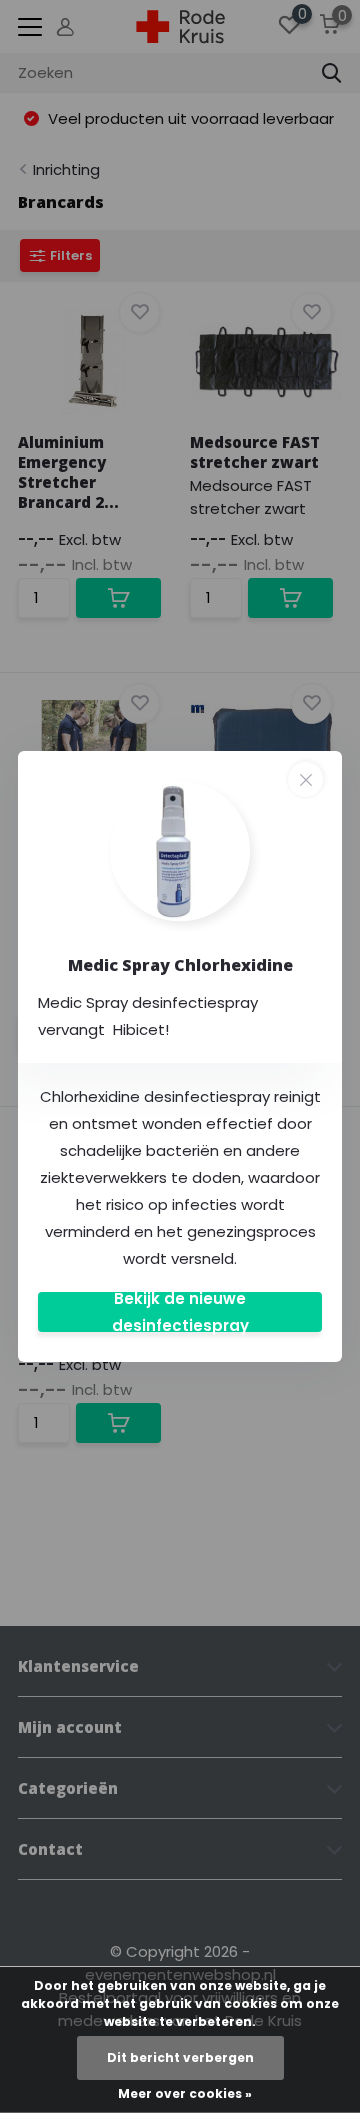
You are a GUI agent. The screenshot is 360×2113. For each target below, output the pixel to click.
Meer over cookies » (185, 2093)
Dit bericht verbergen (180, 2057)
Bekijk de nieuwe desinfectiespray (180, 1312)
